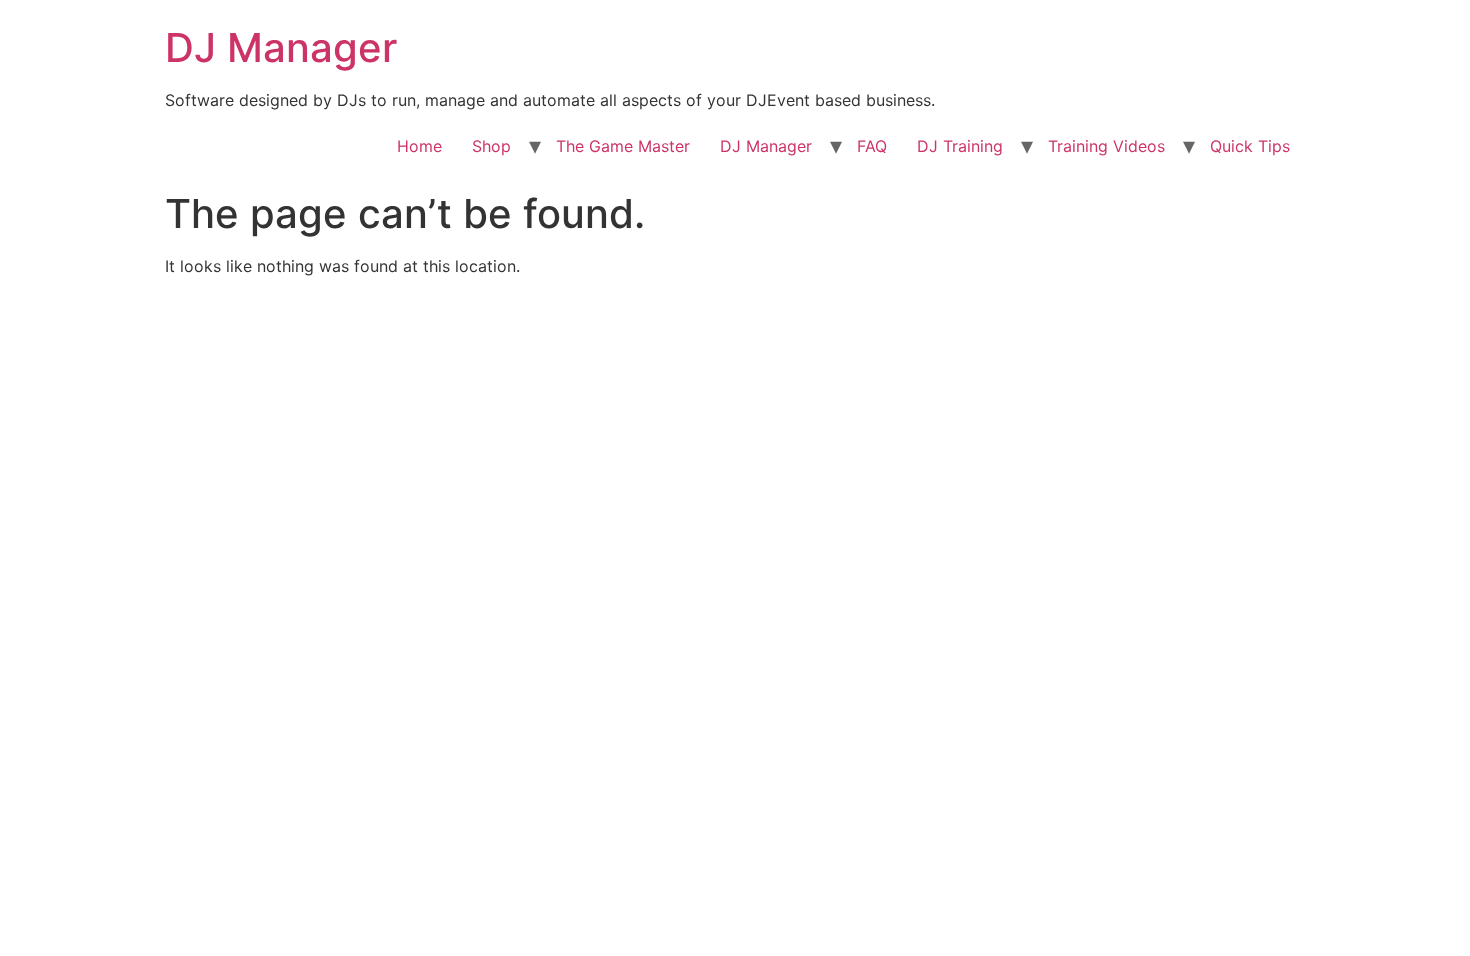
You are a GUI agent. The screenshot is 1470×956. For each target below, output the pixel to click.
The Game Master (623, 146)
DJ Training (960, 146)
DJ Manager (281, 47)
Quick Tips (1250, 146)
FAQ (872, 146)
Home (419, 146)
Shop (491, 146)
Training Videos (1106, 146)
